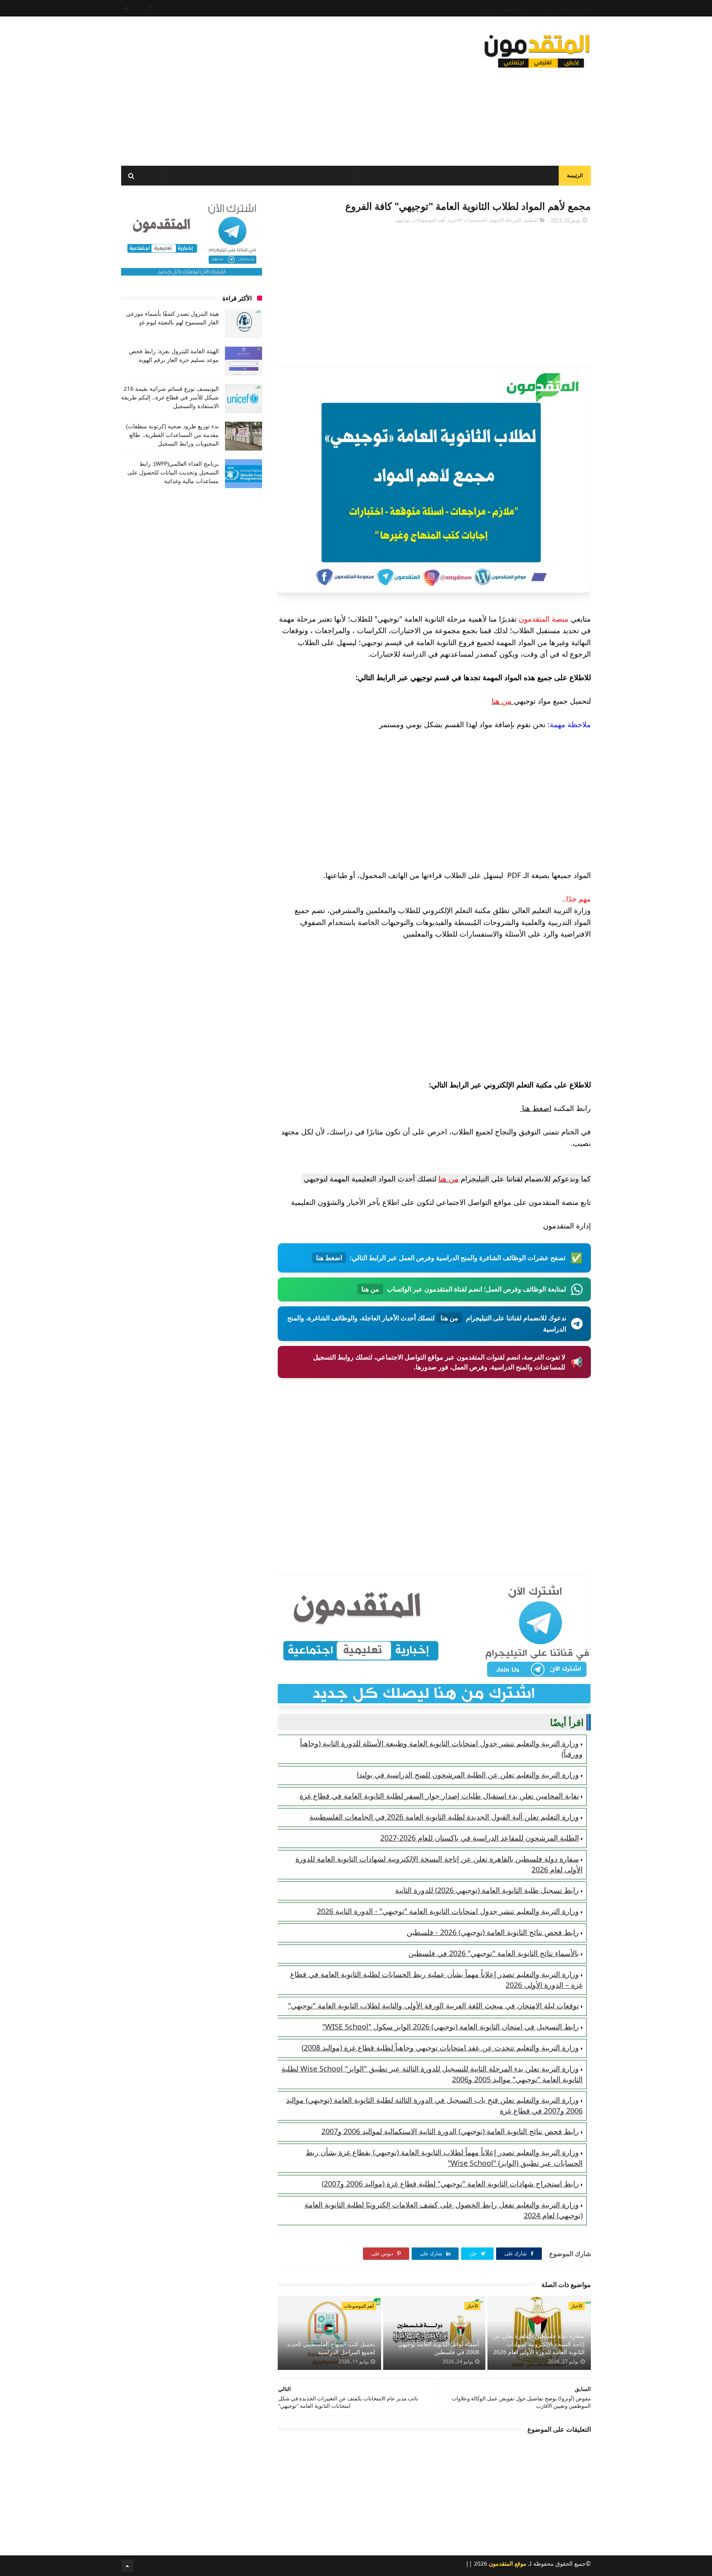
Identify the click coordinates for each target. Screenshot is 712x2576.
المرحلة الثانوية (506, 220)
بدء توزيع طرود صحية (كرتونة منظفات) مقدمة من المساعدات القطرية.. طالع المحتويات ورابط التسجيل (172, 435)
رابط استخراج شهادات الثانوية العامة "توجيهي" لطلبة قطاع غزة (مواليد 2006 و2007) (450, 2184)
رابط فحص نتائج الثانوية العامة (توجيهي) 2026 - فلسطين (493, 1932)
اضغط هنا (536, 1108)
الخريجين (376, 176)
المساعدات (539, 176)
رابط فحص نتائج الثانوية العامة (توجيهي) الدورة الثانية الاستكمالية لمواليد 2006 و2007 (450, 2131)
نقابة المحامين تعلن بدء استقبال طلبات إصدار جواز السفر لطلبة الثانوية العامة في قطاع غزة (439, 1796)
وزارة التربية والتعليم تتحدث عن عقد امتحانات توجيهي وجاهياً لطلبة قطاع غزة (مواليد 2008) (440, 2048)
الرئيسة (575, 175)
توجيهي (402, 220)
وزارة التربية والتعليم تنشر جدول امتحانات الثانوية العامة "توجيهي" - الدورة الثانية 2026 (448, 1911)
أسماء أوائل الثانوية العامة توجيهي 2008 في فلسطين (439, 2348)
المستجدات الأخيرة (468, 220)
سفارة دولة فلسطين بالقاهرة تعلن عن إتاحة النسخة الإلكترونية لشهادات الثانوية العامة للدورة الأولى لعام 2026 (539, 2344)
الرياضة (261, 176)
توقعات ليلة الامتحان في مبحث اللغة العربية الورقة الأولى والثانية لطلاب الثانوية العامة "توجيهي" (433, 2005)
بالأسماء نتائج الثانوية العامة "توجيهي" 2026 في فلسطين (494, 1953)
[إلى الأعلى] (127, 2566)
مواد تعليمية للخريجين (425, 176)
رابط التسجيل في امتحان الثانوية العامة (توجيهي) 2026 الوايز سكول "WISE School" (451, 2027)
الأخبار (504, 176)
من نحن (546, 8)
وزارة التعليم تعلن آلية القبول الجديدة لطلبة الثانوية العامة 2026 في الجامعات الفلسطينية (444, 1817)
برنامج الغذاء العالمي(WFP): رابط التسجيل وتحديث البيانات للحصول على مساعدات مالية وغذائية (173, 472)
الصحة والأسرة (221, 176)
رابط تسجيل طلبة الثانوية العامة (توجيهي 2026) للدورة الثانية (487, 1890)
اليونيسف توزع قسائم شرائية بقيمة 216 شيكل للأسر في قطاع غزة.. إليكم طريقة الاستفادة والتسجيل (170, 397)
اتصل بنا (486, 8)
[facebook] (139, 8)
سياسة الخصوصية (516, 8)
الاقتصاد (342, 176)
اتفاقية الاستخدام (575, 8)
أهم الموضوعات (429, 220)
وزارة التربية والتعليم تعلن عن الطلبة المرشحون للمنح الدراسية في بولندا (468, 1775)
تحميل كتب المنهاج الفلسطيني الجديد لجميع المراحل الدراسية (331, 2348)
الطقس (181, 176)
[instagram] (151, 8)
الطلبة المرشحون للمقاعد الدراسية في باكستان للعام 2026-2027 (480, 1838)
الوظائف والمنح (301, 176)
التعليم (474, 176)
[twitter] (127, 8)
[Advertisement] (271, 89)
